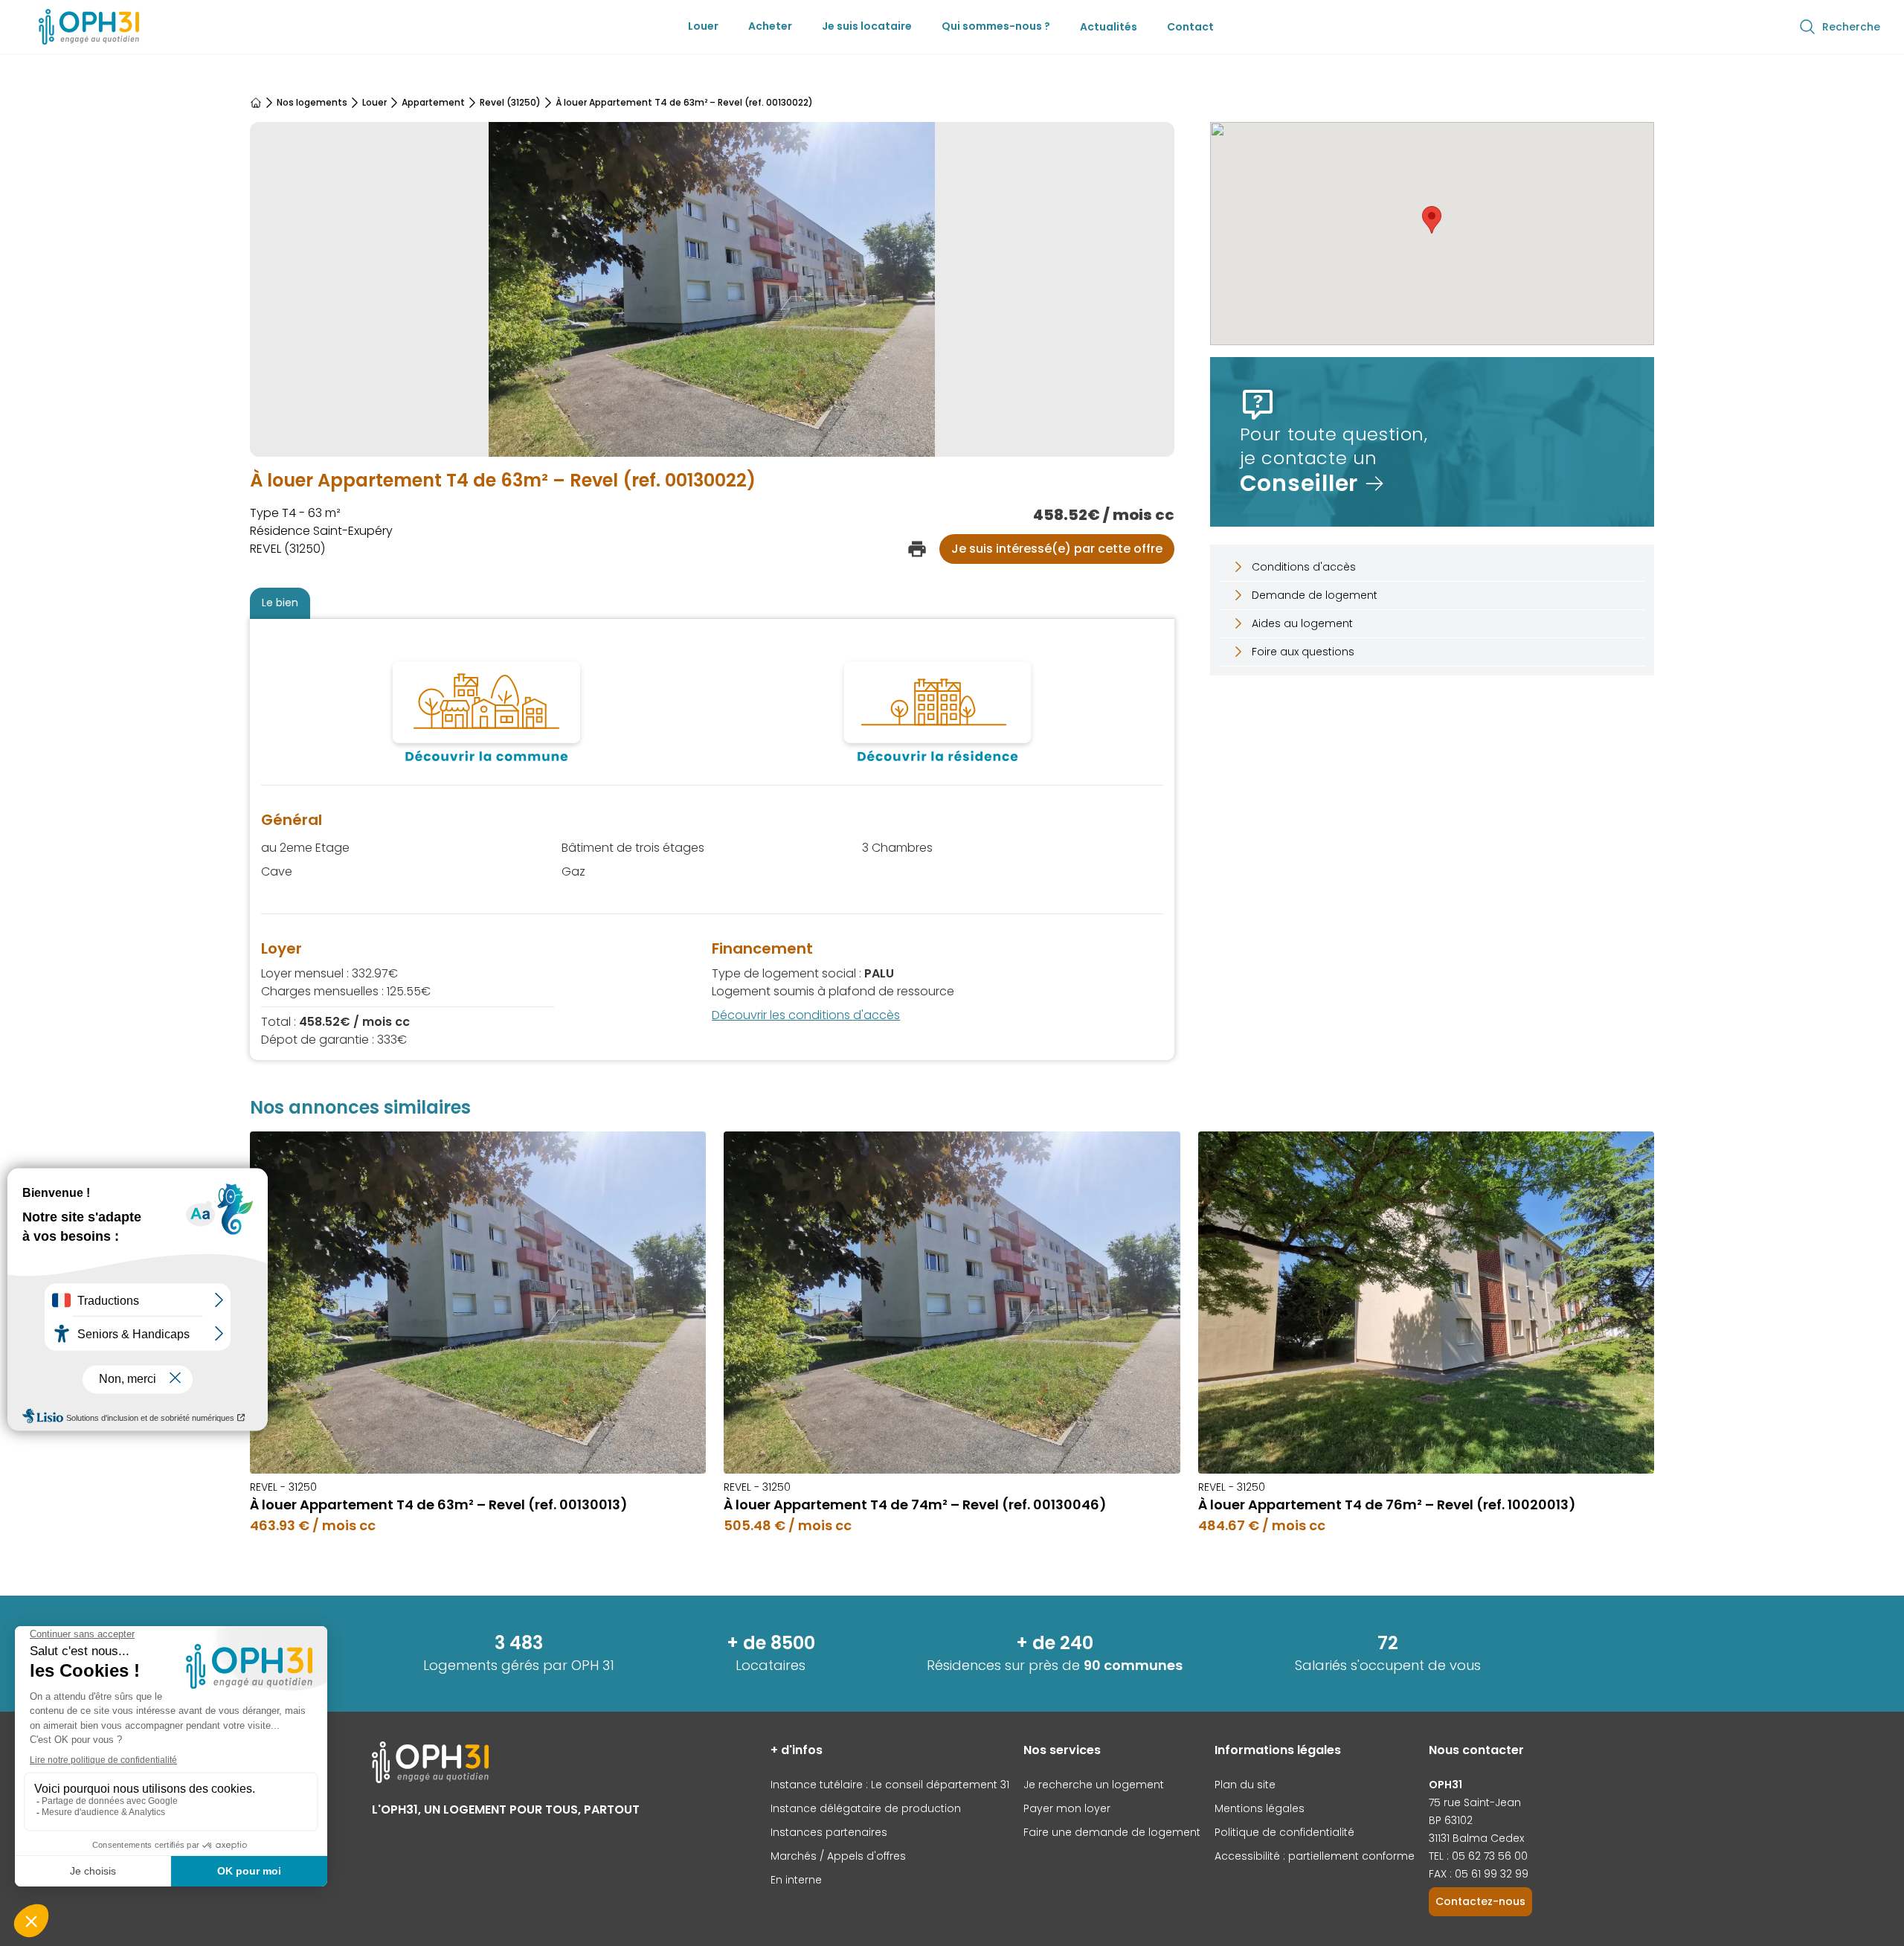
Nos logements (312, 103)
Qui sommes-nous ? (996, 26)
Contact (1190, 27)
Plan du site (1245, 1785)
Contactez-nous (1480, 1901)
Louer (703, 26)
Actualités (1109, 27)
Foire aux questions (1303, 652)
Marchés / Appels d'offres (838, 1856)
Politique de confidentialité (1284, 1832)
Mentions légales (1260, 1808)
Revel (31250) (510, 103)
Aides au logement (1302, 623)
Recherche (1851, 27)
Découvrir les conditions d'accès (806, 1015)
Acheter (770, 26)
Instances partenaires (829, 1832)
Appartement (433, 103)
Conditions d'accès (1304, 567)
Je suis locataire (867, 26)
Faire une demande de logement (1112, 1832)
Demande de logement (1315, 595)
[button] (1432, 220)
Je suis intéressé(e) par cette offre (1057, 549)
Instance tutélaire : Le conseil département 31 (890, 1785)
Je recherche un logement (1094, 1785)
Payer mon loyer (1067, 1808)
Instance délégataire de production (866, 1808)
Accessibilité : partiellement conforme (1315, 1856)
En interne (796, 1880)
